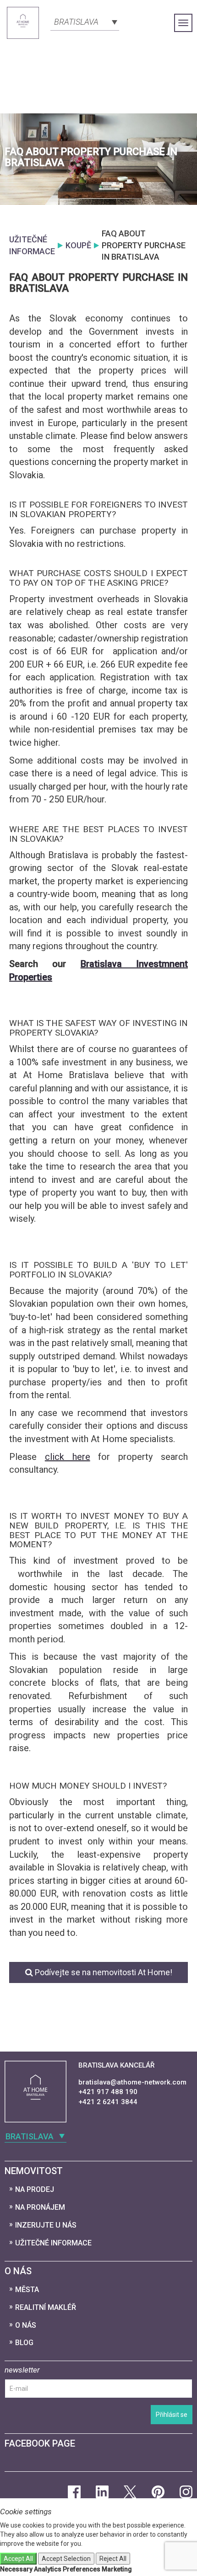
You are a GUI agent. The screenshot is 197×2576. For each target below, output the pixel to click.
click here (68, 1457)
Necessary (16, 2569)
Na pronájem (40, 2207)
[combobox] (85, 21)
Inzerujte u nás (46, 2225)
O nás (26, 2325)
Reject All (113, 2559)
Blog (24, 2343)
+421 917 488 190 (108, 2092)
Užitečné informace (53, 2243)
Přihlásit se (172, 2415)
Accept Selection (66, 2559)
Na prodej (35, 2189)
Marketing (117, 2569)
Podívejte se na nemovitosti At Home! (103, 1972)
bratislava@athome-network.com (132, 2082)
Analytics (48, 2569)
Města (27, 2290)
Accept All (18, 2559)
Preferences (82, 2569)
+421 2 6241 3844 (108, 2102)
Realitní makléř (46, 2307)
